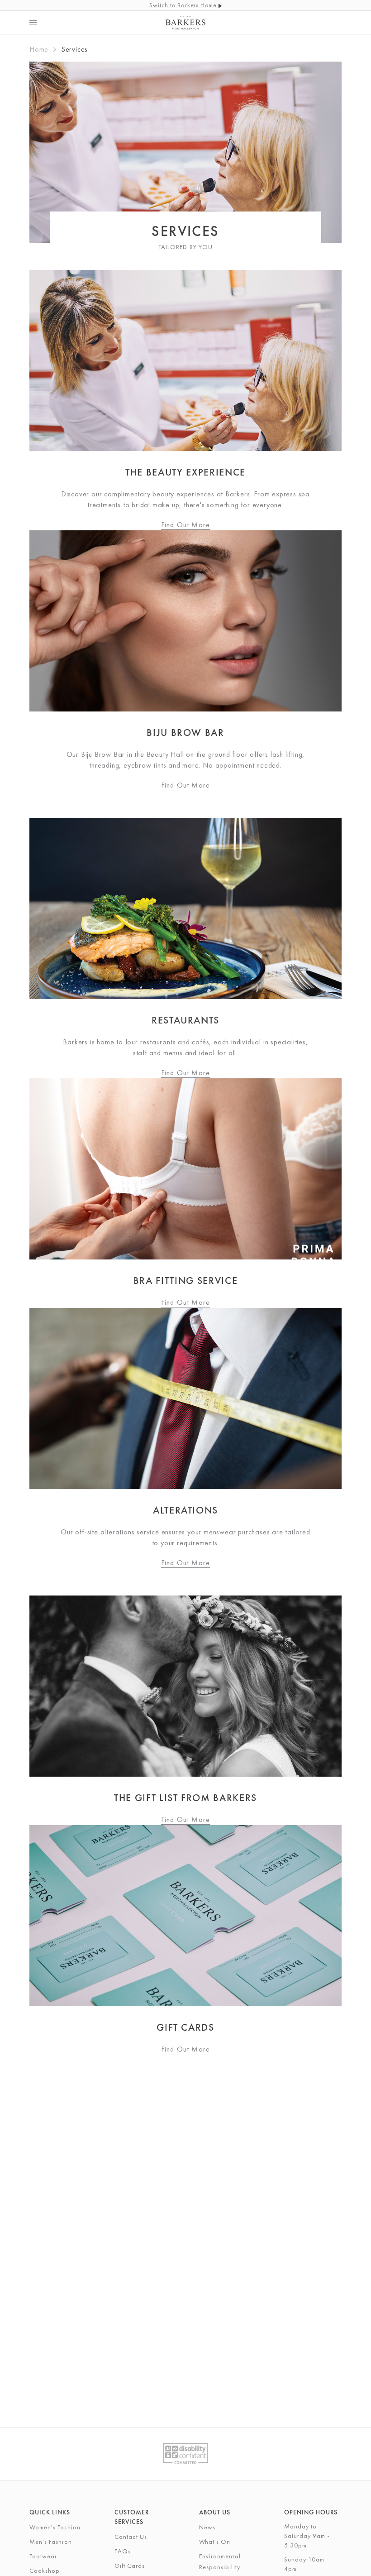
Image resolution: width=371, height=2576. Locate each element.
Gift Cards (130, 2566)
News (207, 2527)
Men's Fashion (51, 2542)
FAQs (123, 2551)
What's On (215, 2542)
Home (39, 49)
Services (74, 49)
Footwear (43, 2556)
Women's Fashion (55, 2527)
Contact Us (131, 2537)
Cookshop (45, 2571)
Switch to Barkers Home (184, 5)
